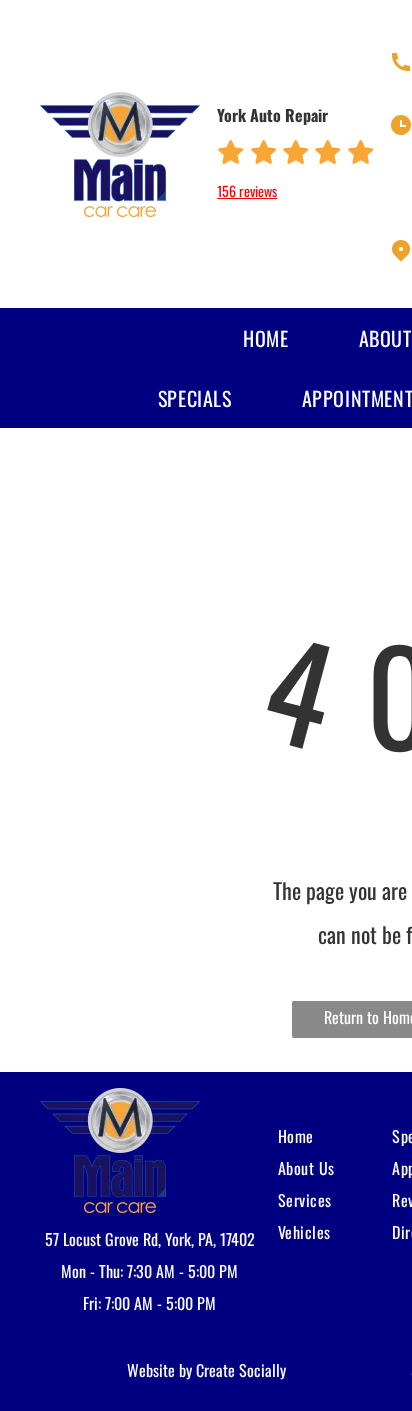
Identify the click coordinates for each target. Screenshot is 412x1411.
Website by (159, 1370)
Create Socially (241, 1370)
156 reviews (247, 190)
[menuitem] (232, 338)
